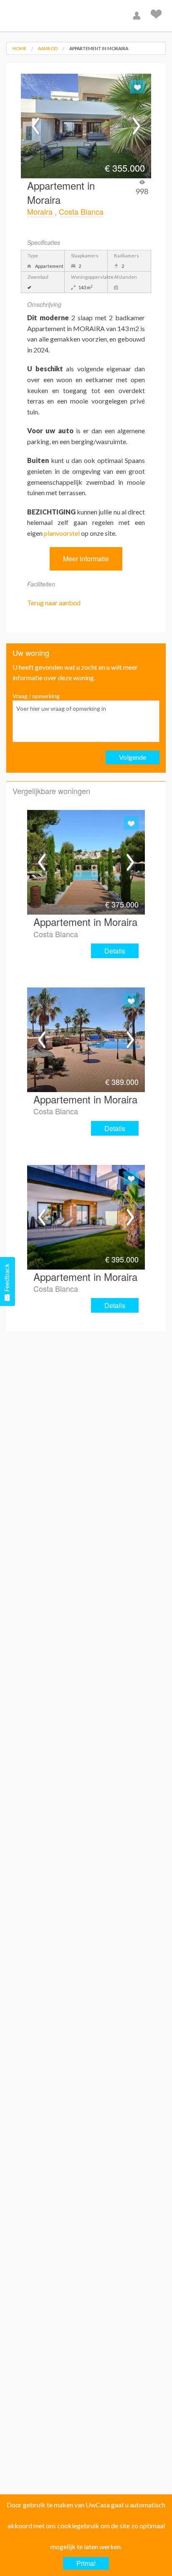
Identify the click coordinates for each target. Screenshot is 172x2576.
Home (19, 48)
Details (115, 951)
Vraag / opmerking (36, 696)
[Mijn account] (138, 16)
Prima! (86, 2563)
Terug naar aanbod (54, 603)
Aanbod (48, 48)
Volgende (133, 757)
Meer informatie (86, 559)
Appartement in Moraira (99, 48)
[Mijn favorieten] (157, 16)
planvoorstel (62, 533)
